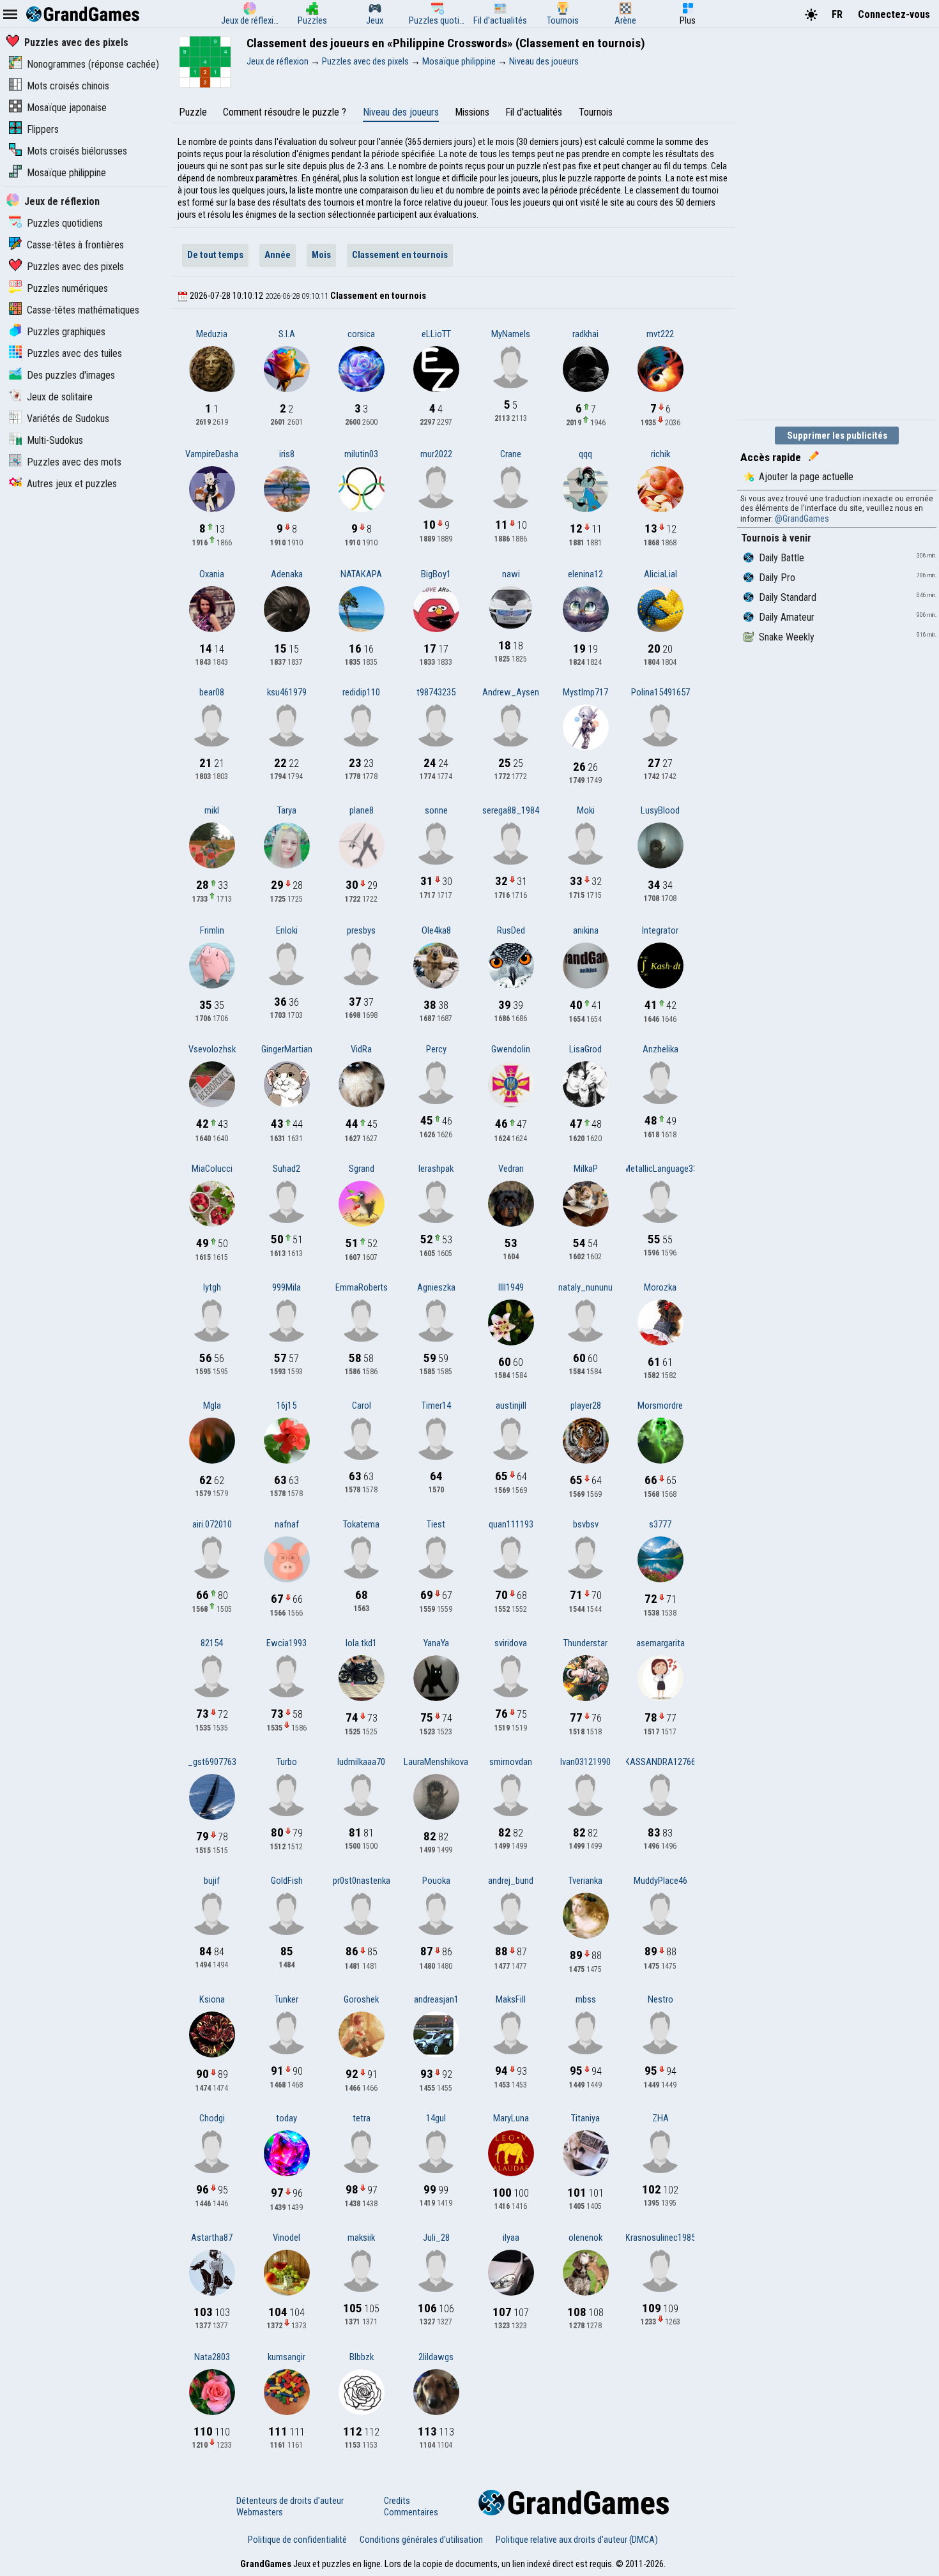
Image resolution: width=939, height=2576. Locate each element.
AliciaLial (660, 574)
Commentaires (411, 2512)
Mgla (212, 1405)
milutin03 (361, 454)
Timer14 (436, 1405)
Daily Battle (782, 558)
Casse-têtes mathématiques (83, 310)
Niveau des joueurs (401, 112)
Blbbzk (362, 2357)
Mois (321, 255)
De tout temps (215, 255)
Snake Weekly (787, 637)
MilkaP (586, 1169)
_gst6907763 (212, 1762)
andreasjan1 (436, 1999)
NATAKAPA (361, 574)
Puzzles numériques (67, 288)
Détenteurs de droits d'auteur (290, 2501)
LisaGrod (585, 1049)
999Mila (286, 1287)
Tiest (436, 1524)
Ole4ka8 (436, 930)
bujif (212, 1881)
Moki (586, 810)
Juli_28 (436, 2238)
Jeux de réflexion (62, 201)
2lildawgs (436, 2357)
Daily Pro (777, 578)
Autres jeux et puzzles (72, 484)
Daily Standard (788, 597)
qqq (585, 454)
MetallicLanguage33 (660, 1169)
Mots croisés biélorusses (77, 151)
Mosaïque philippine (66, 173)
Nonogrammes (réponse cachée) (93, 64)
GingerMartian (287, 1049)
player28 (586, 1405)
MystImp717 (585, 692)
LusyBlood (660, 810)
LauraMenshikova (436, 1762)
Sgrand (362, 1169)
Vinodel (286, 2238)
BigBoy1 (436, 574)
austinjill (511, 1405)
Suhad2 (286, 1169)
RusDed (511, 930)
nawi (511, 574)
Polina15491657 (660, 692)
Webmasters (260, 2512)
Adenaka (287, 574)
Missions (472, 112)
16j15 (286, 1405)
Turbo (287, 1762)
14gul (436, 2118)
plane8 (362, 810)
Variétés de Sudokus (68, 419)
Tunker (286, 1999)
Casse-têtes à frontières (75, 245)
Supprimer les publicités (837, 436)
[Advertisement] (833, 222)
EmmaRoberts (362, 1287)
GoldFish (287, 1881)
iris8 (287, 454)
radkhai (585, 334)
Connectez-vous (894, 14)
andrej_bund (511, 1881)
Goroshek (361, 1999)
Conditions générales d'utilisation (421, 2540)
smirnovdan (511, 1762)
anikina (586, 930)
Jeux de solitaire (60, 397)
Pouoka (436, 1881)
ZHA (660, 2118)
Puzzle (193, 112)
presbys (361, 930)
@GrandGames (802, 519)
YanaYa (436, 1643)
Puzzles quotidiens (65, 223)
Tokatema (361, 1524)
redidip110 (361, 692)
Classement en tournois (400, 255)
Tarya (287, 810)
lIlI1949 (511, 1287)
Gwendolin (511, 1049)
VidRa (361, 1049)
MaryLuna (511, 2118)
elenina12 (585, 574)
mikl (212, 810)
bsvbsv (586, 1524)
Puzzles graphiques (66, 332)
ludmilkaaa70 (361, 1762)
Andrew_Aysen (511, 692)
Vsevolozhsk (212, 1049)
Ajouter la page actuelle (806, 477)
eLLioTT (436, 334)
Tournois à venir (776, 538)
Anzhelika (660, 1049)
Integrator (660, 930)
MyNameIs (511, 334)
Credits (397, 2501)
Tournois (596, 112)
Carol (362, 1405)
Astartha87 (212, 2238)
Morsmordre (660, 1405)
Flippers (43, 129)
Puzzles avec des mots (74, 462)
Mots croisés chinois (68, 86)
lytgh (212, 1287)
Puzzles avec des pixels (76, 42)
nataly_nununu (585, 1287)
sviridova (511, 1643)
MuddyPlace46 (660, 1881)
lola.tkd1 (361, 1643)
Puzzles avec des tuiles (74, 353)
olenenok (585, 2238)
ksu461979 (287, 692)
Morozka (660, 1287)
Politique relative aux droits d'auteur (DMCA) (577, 2540)
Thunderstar (585, 1643)
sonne (436, 810)
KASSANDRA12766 (660, 1762)
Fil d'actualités (534, 112)
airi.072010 (212, 1524)
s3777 (660, 1524)
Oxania (212, 574)
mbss (586, 1999)
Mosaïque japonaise (67, 108)
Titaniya (585, 2118)
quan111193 (511, 1524)
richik (660, 454)
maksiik (361, 2238)
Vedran (511, 1169)
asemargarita (660, 1643)
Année (278, 255)
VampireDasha (212, 454)
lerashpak (436, 1169)
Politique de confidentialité (297, 2540)
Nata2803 (212, 2357)
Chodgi (212, 2118)
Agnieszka (436, 1287)
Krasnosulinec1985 (660, 2238)
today (286, 2118)
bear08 (212, 692)
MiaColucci (212, 1169)
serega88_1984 (511, 810)
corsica (361, 334)
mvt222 (660, 334)
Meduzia (212, 334)
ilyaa (511, 2238)
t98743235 (436, 692)
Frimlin (212, 930)
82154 (212, 1643)
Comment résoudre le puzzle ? (285, 112)
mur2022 (436, 454)
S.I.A (287, 334)
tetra (362, 2118)
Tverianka (585, 1881)
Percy (436, 1049)
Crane (511, 454)
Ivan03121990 (585, 1762)
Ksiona (212, 1999)
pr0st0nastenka (362, 1881)
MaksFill (511, 1999)
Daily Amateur (787, 617)
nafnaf (287, 1524)
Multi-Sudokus (55, 440)
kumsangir (286, 2357)
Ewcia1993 (286, 1643)
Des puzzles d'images (71, 375)
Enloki (287, 930)
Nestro (660, 1999)
